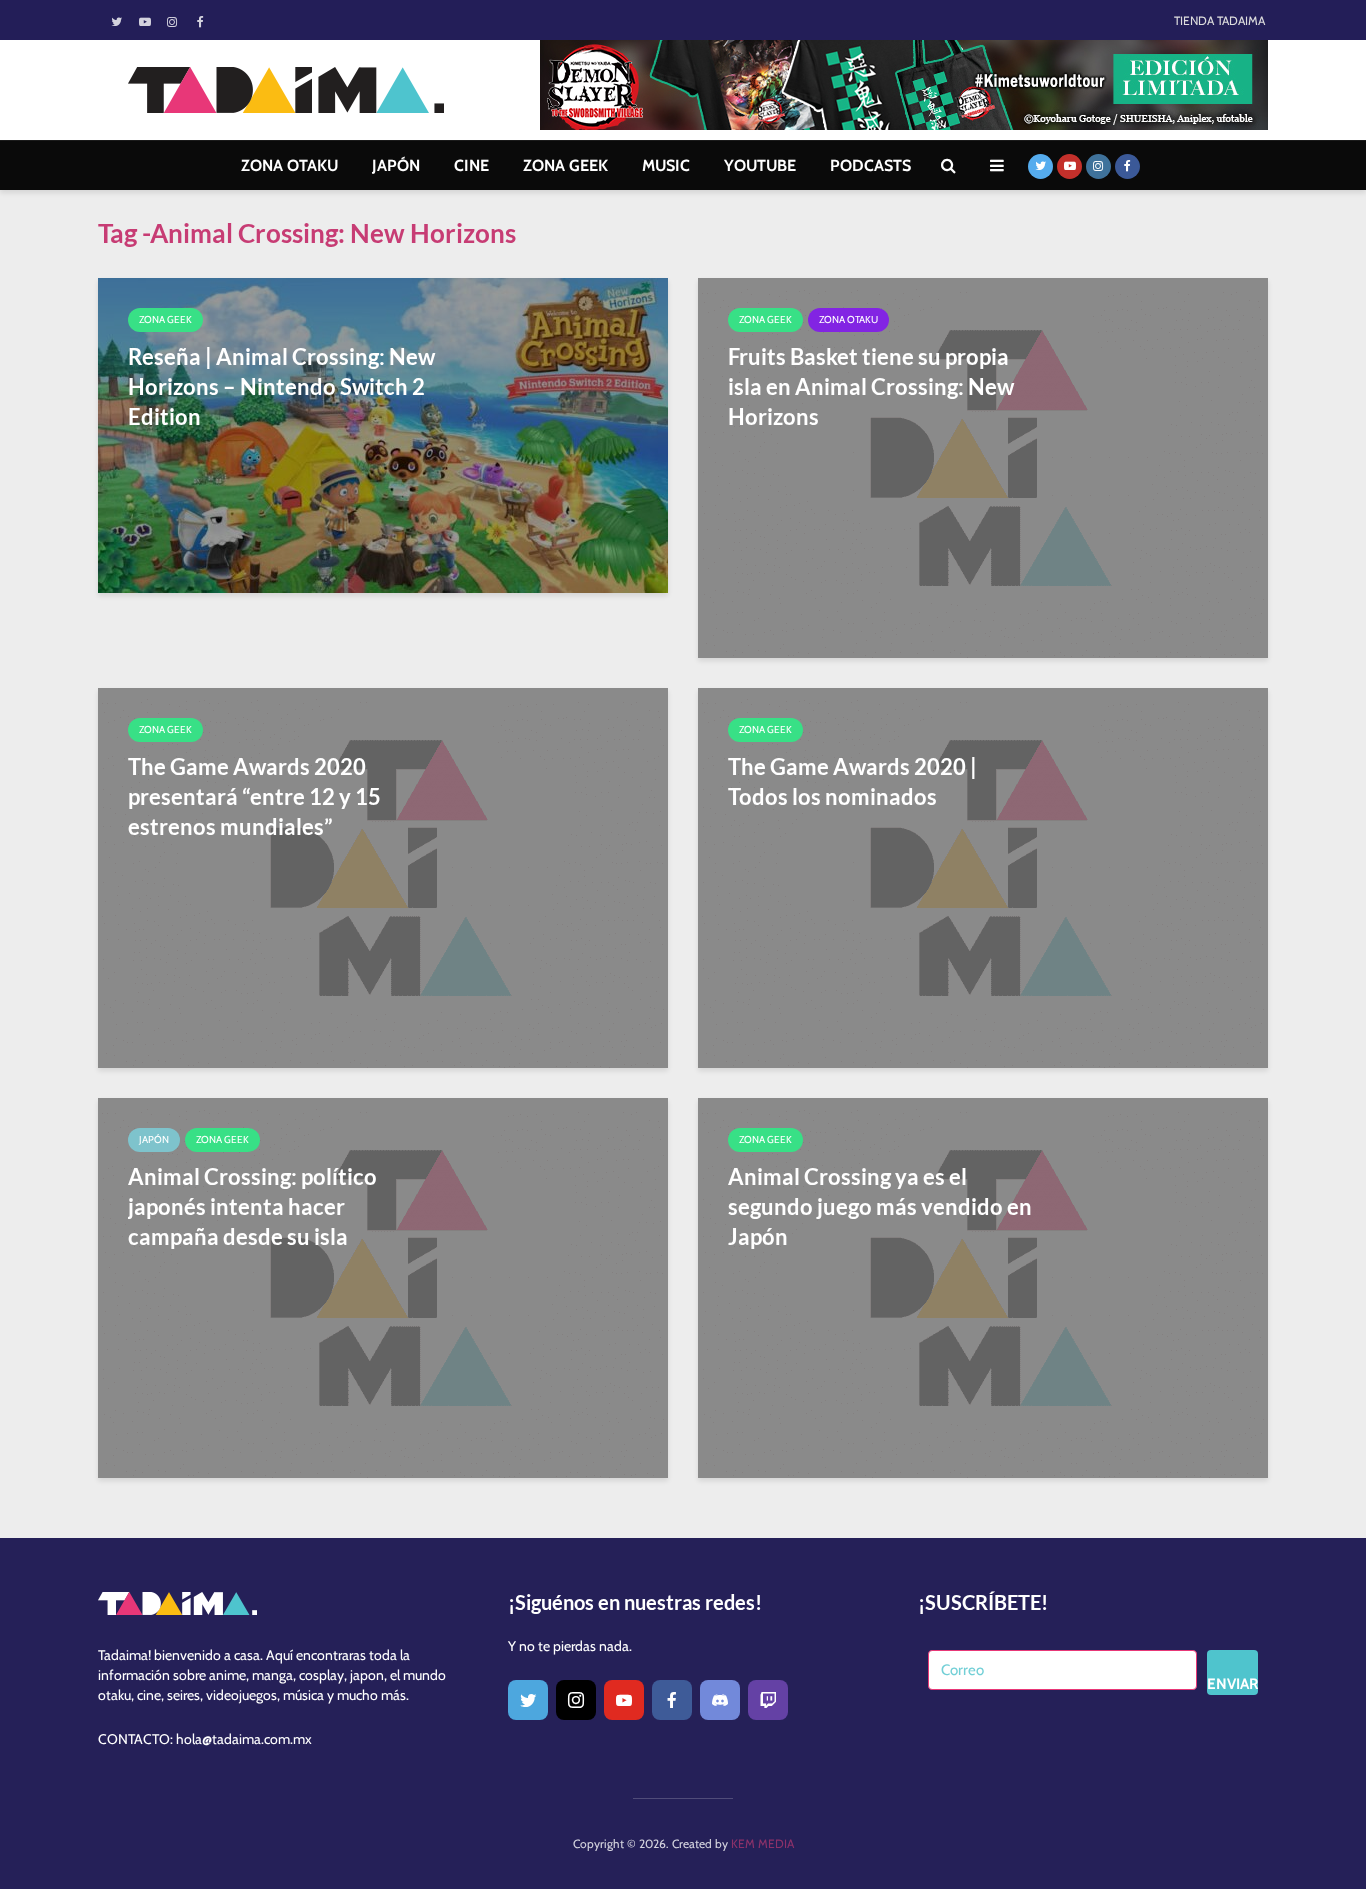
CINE (471, 165)
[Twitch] (768, 1700)
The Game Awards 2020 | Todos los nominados (852, 781)
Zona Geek (165, 319)
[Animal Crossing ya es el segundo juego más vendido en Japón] (983, 1286)
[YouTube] (624, 1700)
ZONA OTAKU (289, 165)
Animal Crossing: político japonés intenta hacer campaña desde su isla (252, 1206)
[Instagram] (576, 1700)
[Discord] (720, 1700)
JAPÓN (396, 165)
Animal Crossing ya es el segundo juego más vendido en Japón (880, 1206)
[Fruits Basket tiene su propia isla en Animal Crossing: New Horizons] (983, 466)
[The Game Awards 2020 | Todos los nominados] (983, 876)
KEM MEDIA (762, 1843)
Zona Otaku (848, 319)
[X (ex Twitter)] (528, 1700)
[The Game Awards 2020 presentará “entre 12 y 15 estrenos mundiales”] (383, 876)
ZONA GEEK (565, 165)
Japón (154, 1139)
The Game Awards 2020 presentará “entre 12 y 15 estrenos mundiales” (254, 796)
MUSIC (666, 165)
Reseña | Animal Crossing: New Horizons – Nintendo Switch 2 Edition (281, 386)
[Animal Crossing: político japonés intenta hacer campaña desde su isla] (383, 1286)
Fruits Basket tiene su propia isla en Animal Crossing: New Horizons (871, 386)
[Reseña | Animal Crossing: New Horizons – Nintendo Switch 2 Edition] (383, 433)
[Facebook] (672, 1700)
